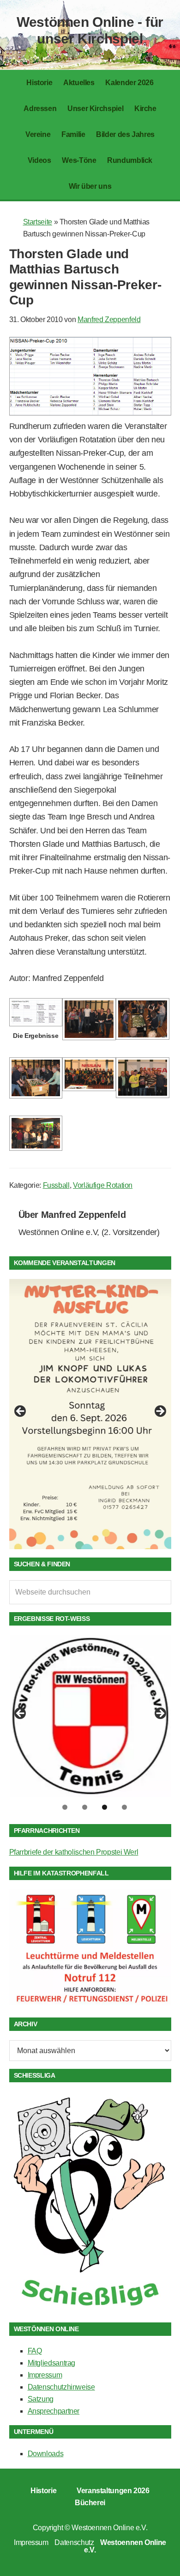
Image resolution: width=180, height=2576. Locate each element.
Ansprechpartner (54, 2411)
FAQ (35, 2351)
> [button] (160, 1412)
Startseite (38, 222)
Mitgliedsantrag (52, 2363)
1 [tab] (65, 1807)
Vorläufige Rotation (103, 1185)
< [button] (21, 1412)
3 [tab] (105, 1807)
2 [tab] (85, 1807)
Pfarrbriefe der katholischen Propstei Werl (74, 1852)
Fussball (56, 1185)
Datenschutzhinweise (61, 2387)
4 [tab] (124, 1807)
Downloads (46, 2454)
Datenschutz (74, 2542)
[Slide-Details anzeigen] (90, 1414)
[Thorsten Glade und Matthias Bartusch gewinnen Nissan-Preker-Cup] (90, 413)
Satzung (41, 2399)
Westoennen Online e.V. (109, 2528)
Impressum (45, 2375)
